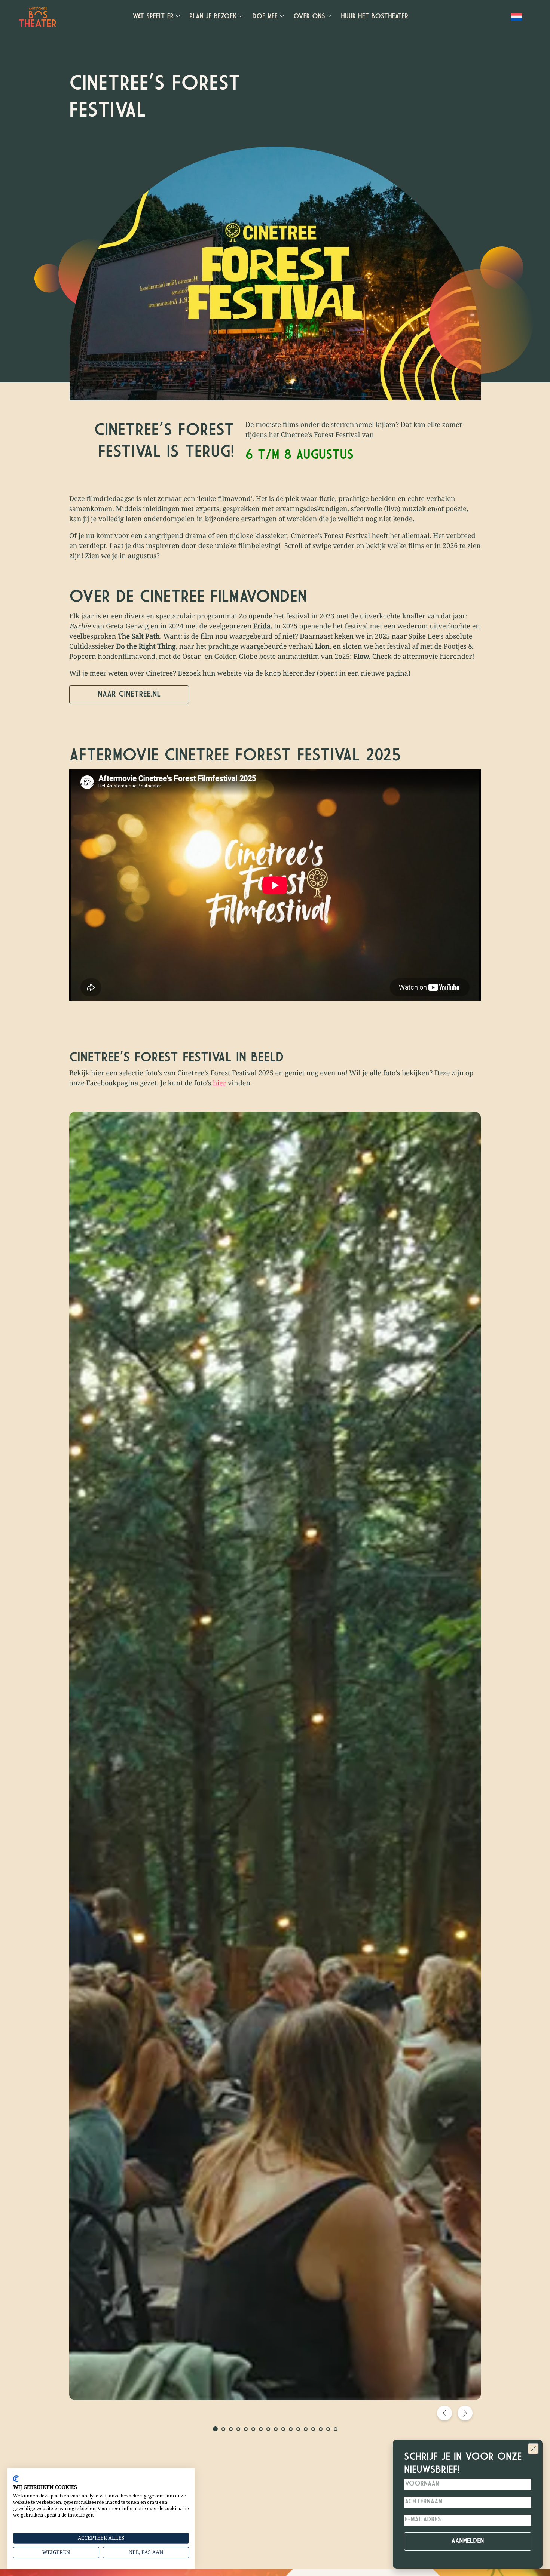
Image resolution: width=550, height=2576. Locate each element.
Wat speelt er (153, 17)
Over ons (309, 17)
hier (219, 1083)
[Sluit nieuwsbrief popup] (533, 2449)
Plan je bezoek (213, 17)
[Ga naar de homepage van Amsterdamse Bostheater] (37, 17)
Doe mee (265, 17)
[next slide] (465, 2413)
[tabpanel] (275, 1756)
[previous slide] (444, 2413)
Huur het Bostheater (375, 17)
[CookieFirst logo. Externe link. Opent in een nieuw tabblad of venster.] (16, 2479)
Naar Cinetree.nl (129, 694)
